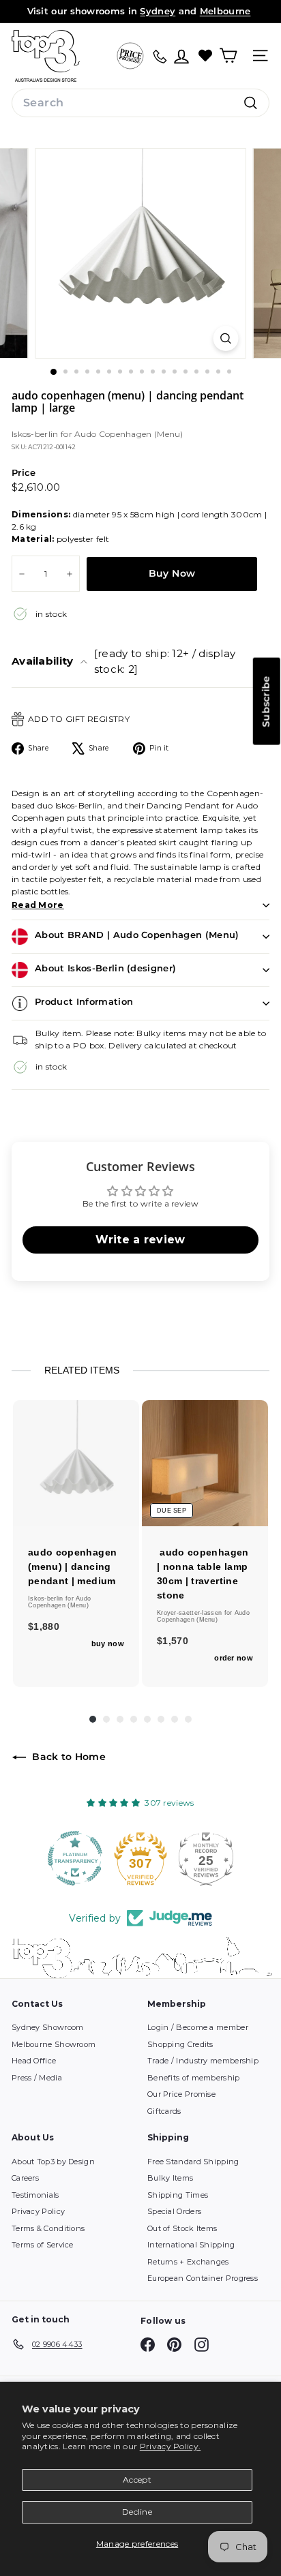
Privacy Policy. (171, 2446)
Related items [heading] (82, 1370)
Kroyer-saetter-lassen (191, 1613)
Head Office (34, 2061)
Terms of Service (43, 2245)
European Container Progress (203, 2278)
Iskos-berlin (36, 434)
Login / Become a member (198, 2027)
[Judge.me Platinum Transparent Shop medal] (75, 1858)
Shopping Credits (180, 2044)
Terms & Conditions (48, 2228)
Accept (137, 2480)
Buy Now (172, 573)
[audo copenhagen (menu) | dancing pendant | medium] (76, 1463)
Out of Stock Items (182, 2228)
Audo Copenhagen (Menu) (129, 434)
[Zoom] (226, 338)
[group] (76, 1544)
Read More (38, 905)
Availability (123, 661)
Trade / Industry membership (203, 2061)
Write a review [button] (140, 1240)
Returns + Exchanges (188, 2262)
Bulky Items (170, 2178)
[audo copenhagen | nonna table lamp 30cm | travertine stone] (205, 1463)
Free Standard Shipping (193, 2162)
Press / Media (37, 2078)
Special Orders (174, 2211)
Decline (137, 2512)
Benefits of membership (194, 2078)
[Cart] (228, 56)
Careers (25, 2178)
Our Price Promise (181, 2094)
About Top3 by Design (53, 2162)
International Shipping (191, 2245)
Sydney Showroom (48, 2027)
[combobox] (140, 103)
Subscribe (266, 701)
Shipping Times (178, 2195)
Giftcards (164, 2111)
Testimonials (35, 2195)
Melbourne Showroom (54, 2044)
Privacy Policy (38, 2211)
